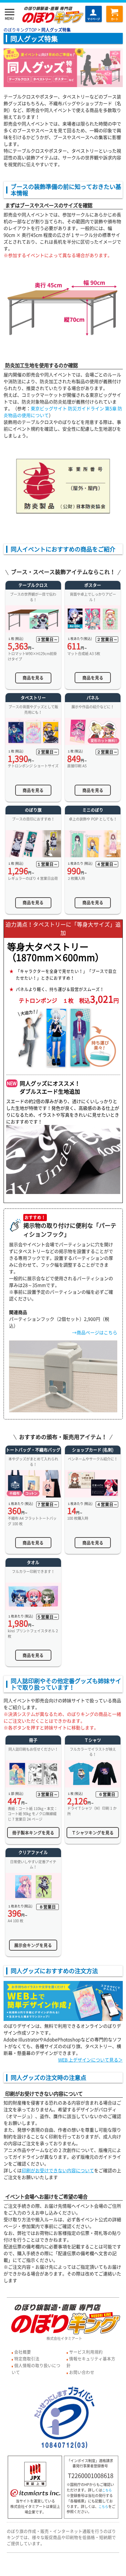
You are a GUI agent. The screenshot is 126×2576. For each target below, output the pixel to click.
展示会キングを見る (33, 1945)
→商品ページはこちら (95, 1332)
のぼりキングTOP (20, 30)
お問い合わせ (82, 2372)
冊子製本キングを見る (33, 1832)
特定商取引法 (27, 2358)
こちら (107, 2490)
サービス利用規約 (86, 2352)
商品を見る (33, 677)
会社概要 (23, 2352)
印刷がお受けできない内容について (58, 2170)
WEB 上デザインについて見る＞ (90, 2060)
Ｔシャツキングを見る (93, 1832)
